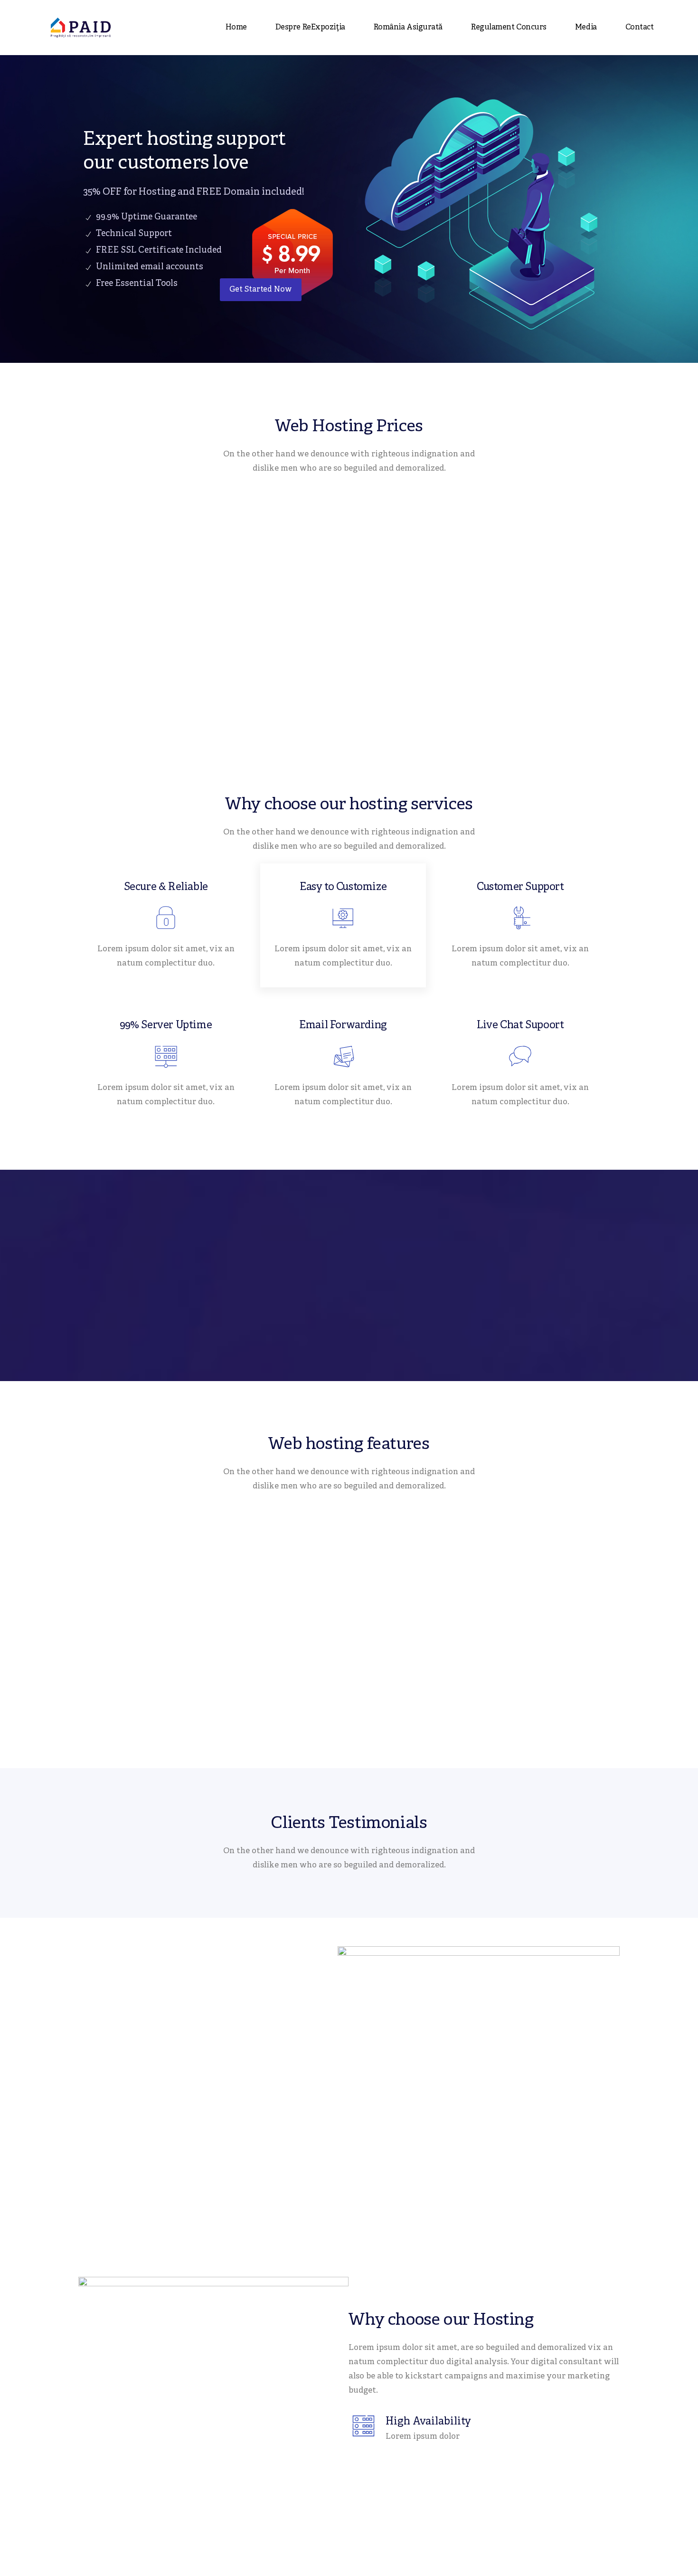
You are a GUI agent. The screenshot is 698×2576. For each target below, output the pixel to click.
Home (236, 28)
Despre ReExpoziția (310, 28)
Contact (640, 28)
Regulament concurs (509, 28)
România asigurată (408, 28)
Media (586, 28)
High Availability (428, 2422)
